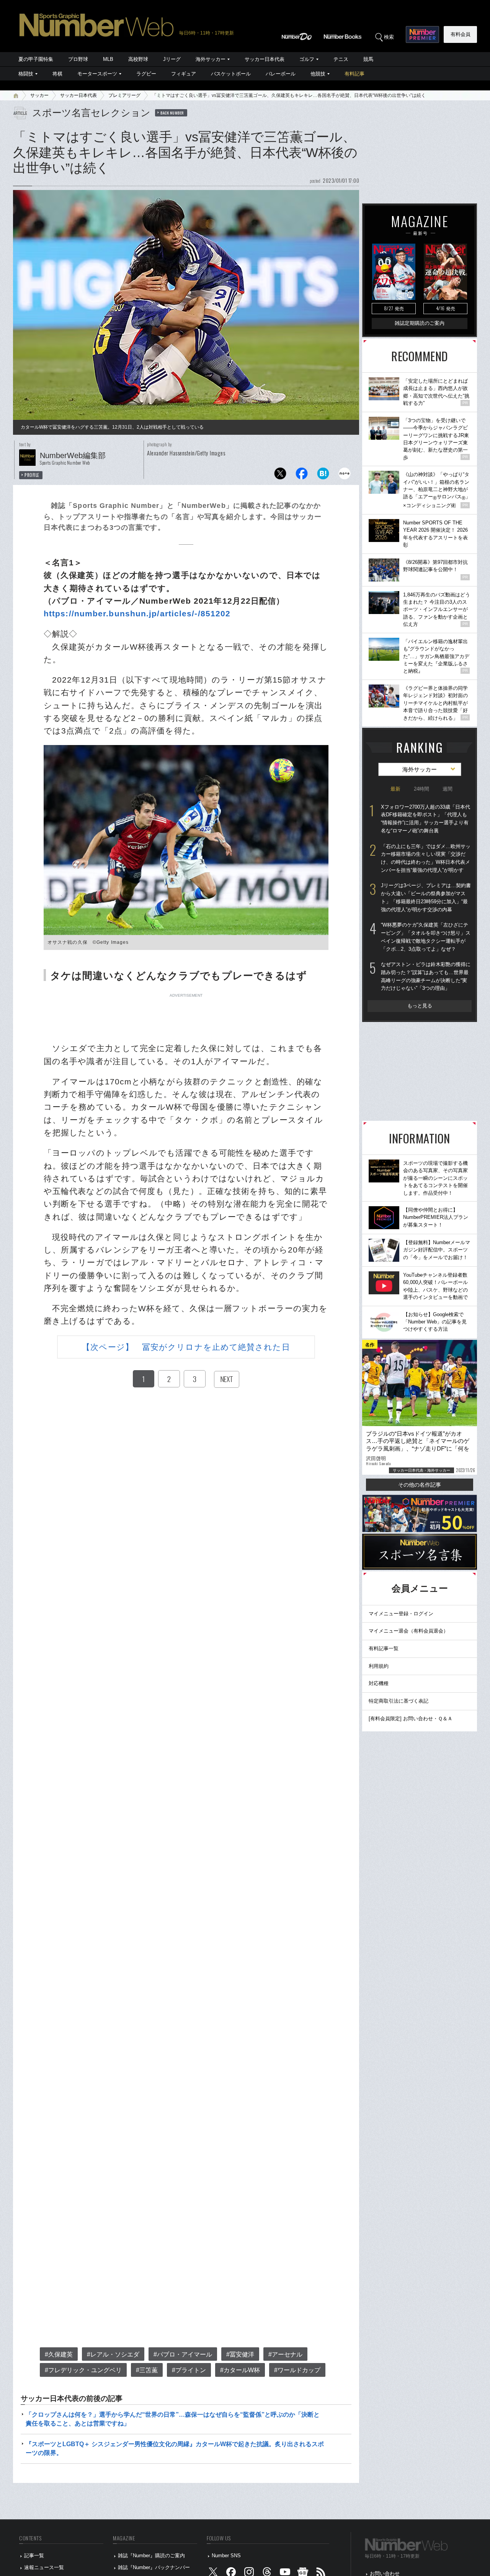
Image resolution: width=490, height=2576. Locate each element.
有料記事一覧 (384, 1648)
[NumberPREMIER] (422, 34)
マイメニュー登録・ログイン (401, 1614)
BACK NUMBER (172, 113)
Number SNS (226, 2556)
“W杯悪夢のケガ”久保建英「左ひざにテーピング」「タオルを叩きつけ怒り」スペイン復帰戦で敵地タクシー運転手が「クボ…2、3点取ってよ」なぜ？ (426, 937)
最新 (395, 789)
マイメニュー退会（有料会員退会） (408, 1631)
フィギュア (184, 74)
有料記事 (354, 74)
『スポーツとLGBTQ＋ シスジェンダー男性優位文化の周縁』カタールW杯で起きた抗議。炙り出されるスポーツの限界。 (175, 2448)
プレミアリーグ (124, 95)
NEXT (227, 1379)
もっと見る (420, 1006)
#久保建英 (59, 2354)
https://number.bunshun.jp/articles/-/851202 (137, 613)
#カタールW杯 (240, 2370)
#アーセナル (285, 2354)
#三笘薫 (147, 2370)
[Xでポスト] (280, 476)
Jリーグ (172, 59)
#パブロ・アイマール (183, 2354)
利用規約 (379, 1666)
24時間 (421, 789)
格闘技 (26, 74)
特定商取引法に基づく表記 (399, 1701)
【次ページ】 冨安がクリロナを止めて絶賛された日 (186, 1347)
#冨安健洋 (240, 2354)
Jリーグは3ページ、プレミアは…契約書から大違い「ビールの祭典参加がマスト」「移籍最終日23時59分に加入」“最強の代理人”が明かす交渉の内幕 (426, 897)
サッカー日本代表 (265, 59)
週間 (448, 789)
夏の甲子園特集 (36, 59)
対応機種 (379, 1683)
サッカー (39, 95)
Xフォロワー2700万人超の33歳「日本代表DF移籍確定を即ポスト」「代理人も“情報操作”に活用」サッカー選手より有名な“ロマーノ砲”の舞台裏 (425, 819)
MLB (108, 59)
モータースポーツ (97, 74)
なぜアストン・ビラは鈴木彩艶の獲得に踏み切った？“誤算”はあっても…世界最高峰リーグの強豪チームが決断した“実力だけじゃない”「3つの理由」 (426, 976)
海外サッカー (211, 59)
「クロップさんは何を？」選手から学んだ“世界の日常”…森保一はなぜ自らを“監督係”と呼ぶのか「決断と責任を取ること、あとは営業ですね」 (173, 2419)
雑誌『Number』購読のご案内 (151, 2556)
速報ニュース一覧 (44, 2567)
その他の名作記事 (420, 1485)
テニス (341, 59)
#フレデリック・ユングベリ (83, 2370)
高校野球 (138, 59)
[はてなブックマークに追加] (323, 476)
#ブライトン (189, 2370)
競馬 (368, 59)
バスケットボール (231, 74)
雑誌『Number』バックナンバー (154, 2567)
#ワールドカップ (297, 2370)
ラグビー (146, 74)
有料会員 (461, 34)
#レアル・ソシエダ (113, 2354)
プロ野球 (78, 59)
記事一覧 (34, 2556)
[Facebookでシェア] (302, 476)
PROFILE (32, 475)
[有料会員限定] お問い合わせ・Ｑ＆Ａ (411, 1719)
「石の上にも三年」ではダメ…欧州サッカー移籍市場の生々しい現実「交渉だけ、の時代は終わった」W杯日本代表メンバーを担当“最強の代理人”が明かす (426, 858)
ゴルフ (307, 59)
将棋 (57, 74)
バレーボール (281, 74)
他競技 (318, 74)
